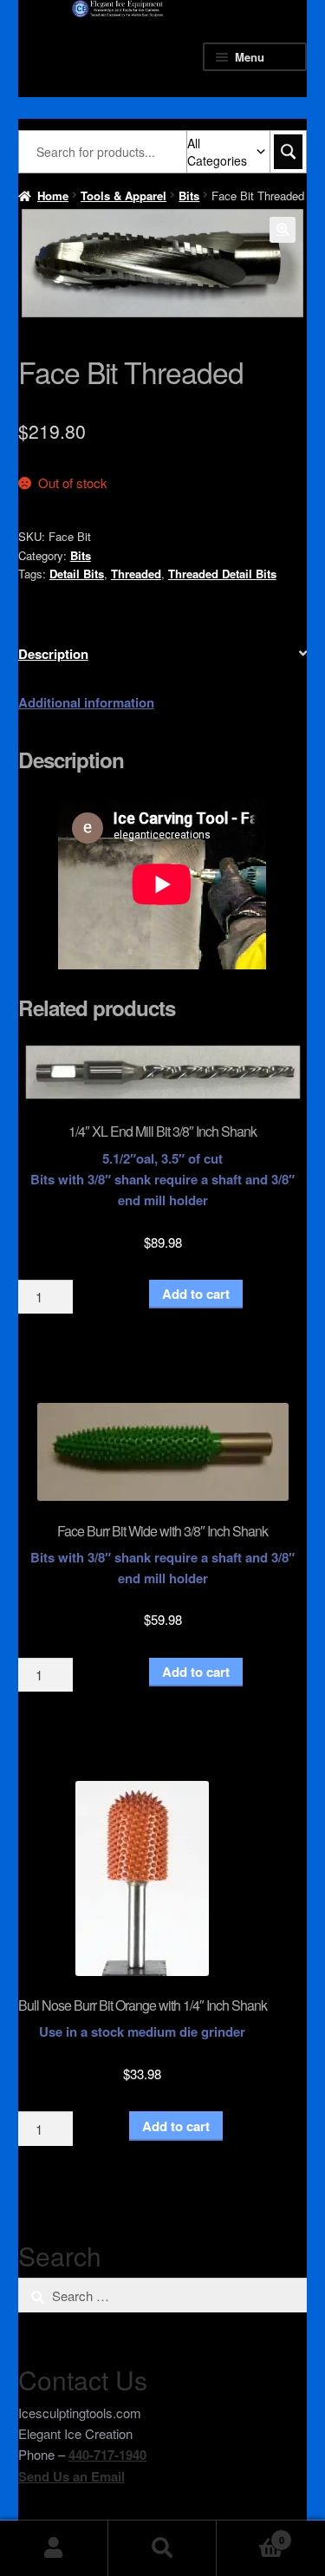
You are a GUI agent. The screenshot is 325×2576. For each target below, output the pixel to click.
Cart (250, 2534)
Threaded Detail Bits (222, 574)
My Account (54, 2548)
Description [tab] (53, 654)
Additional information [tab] (86, 702)
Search (162, 2548)
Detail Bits (77, 574)
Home (53, 196)
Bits (189, 196)
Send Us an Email (71, 2476)
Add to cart (196, 1294)
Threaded (136, 574)
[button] (283, 230)
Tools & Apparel (123, 196)
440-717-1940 (107, 2455)
